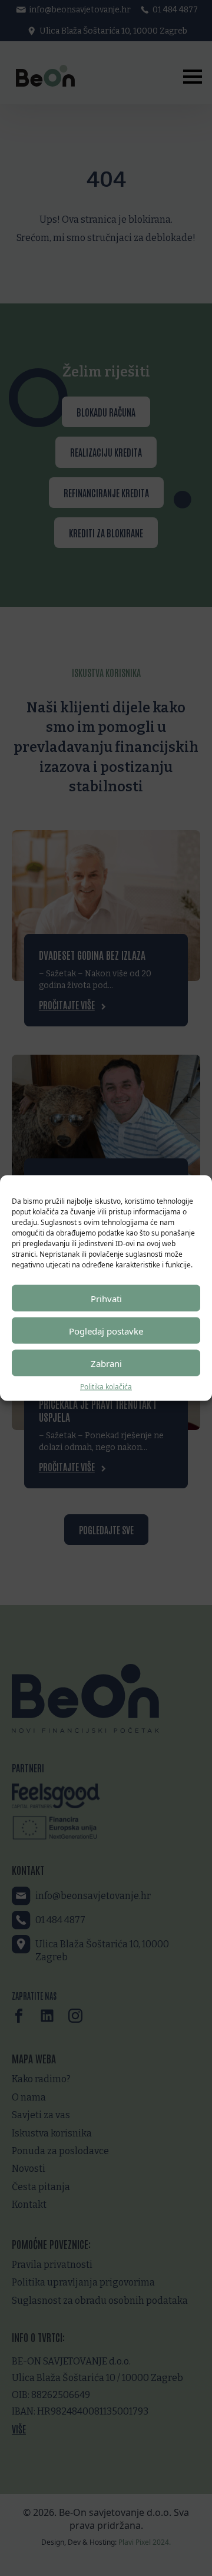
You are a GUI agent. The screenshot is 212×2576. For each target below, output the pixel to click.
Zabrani (106, 1363)
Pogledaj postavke (106, 1330)
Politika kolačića (106, 1387)
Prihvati (106, 1298)
